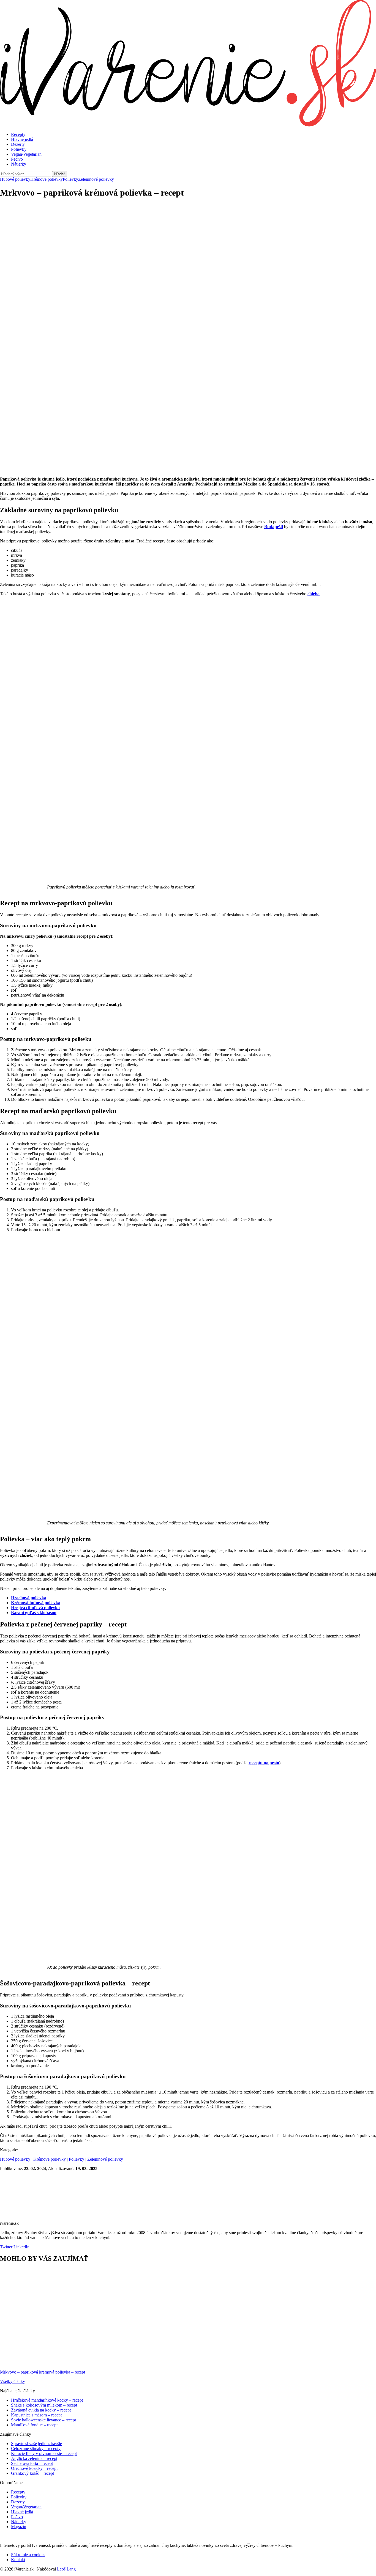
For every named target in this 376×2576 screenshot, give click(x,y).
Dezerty (18, 144)
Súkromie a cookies (28, 2555)
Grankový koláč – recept (32, 2473)
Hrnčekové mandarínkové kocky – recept (47, 2400)
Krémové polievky (47, 179)
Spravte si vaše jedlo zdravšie (36, 2444)
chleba (314, 594)
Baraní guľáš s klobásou (34, 1613)
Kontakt (18, 2560)
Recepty (18, 134)
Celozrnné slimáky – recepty (36, 2449)
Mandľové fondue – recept (34, 2425)
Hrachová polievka (29, 1598)
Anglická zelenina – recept (34, 2458)
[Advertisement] (188, 242)
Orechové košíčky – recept (34, 2468)
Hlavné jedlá (22, 139)
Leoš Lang (66, 2569)
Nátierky (19, 164)
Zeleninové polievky (96, 179)
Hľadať (60, 174)
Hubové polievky (15, 179)
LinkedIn (21, 2247)
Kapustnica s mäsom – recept (36, 2415)
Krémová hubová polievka (36, 1603)
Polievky (19, 149)
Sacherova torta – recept (32, 2463)
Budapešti (274, 527)
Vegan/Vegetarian (26, 154)
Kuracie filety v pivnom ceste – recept (44, 2453)
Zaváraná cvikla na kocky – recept (41, 2410)
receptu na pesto (264, 1763)
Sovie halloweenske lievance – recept (43, 2420)
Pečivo (17, 159)
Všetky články (13, 2381)
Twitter (6, 2247)
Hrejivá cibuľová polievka (35, 1608)
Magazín (19, 2527)
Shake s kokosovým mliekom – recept (44, 2405)
